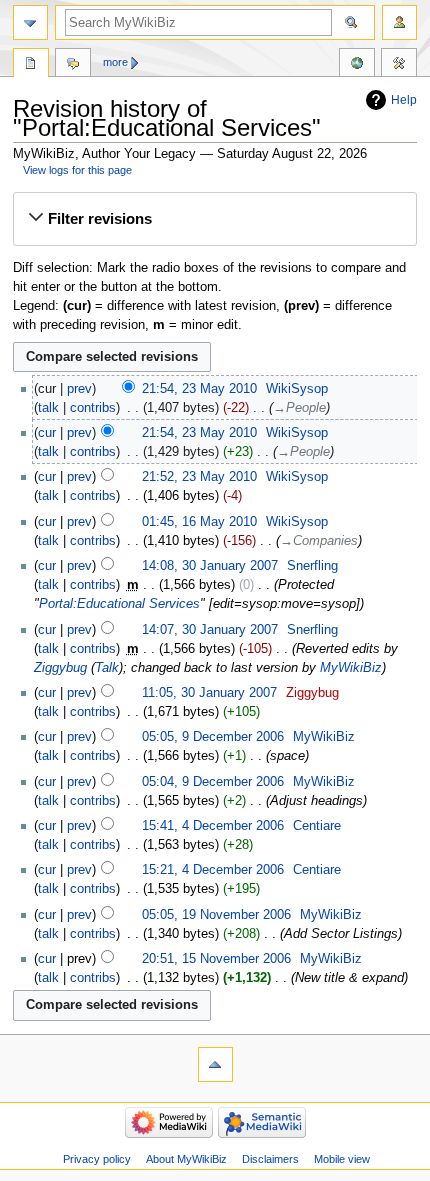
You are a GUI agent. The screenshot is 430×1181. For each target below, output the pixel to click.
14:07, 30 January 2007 (210, 630)
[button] (214, 219)
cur (47, 433)
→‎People (299, 408)
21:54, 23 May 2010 (199, 389)
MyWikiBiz (351, 668)
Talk (107, 668)
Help (404, 100)
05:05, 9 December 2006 (213, 737)
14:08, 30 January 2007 (210, 566)
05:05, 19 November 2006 (216, 915)
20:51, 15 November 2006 (216, 959)
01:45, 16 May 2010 (199, 522)
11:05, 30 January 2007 (209, 693)
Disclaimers (270, 1159)
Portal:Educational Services (119, 604)
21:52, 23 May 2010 (199, 477)
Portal (31, 65)
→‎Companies (319, 541)
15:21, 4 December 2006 (213, 870)
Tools (399, 65)
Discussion (73, 65)
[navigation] (30, 22)
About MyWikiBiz (186, 1159)
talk (48, 408)
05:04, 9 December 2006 (213, 782)
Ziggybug (60, 668)
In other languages (357, 65)
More (115, 62)
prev (79, 389)
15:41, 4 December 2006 (213, 826)
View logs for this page (77, 170)
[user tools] (399, 22)
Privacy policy (97, 1159)
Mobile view (342, 1159)
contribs (93, 408)
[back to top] (215, 1064)
